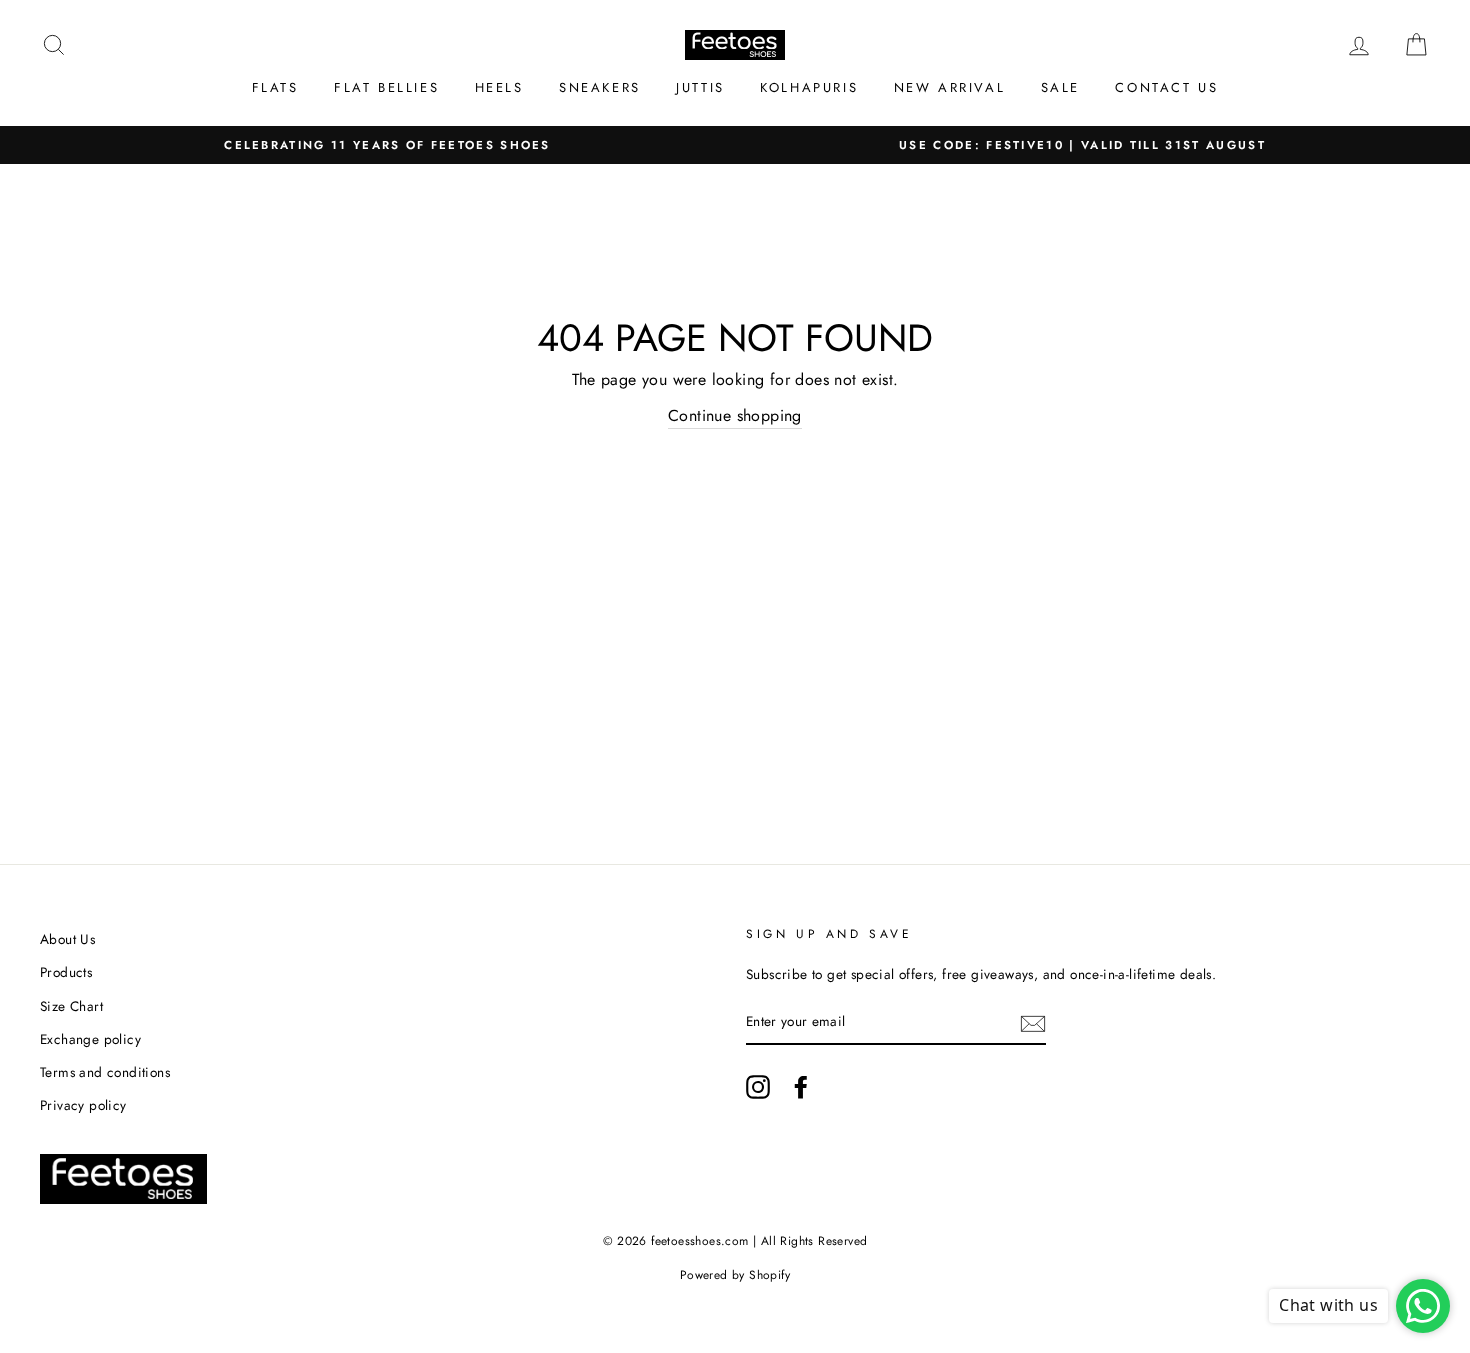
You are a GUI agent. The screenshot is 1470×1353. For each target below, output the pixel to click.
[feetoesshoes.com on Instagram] (758, 1087)
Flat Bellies (386, 87)
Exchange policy (90, 1039)
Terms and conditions (105, 1072)
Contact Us (1166, 87)
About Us (67, 939)
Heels (499, 87)
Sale (1060, 87)
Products (66, 972)
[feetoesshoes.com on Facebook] (801, 1087)
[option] (387, 145)
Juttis (700, 87)
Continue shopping (735, 415)
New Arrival (950, 87)
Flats (275, 87)
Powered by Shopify (735, 1275)
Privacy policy (83, 1105)
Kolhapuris (809, 87)
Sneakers (600, 87)
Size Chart (71, 1006)
